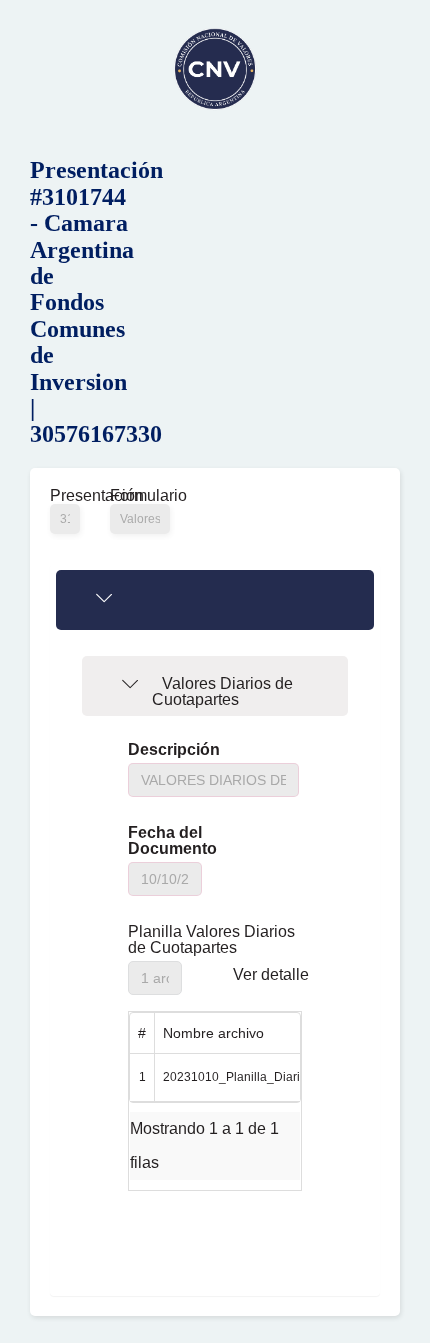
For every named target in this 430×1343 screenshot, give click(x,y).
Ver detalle (271, 975)
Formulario (140, 496)
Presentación (65, 496)
